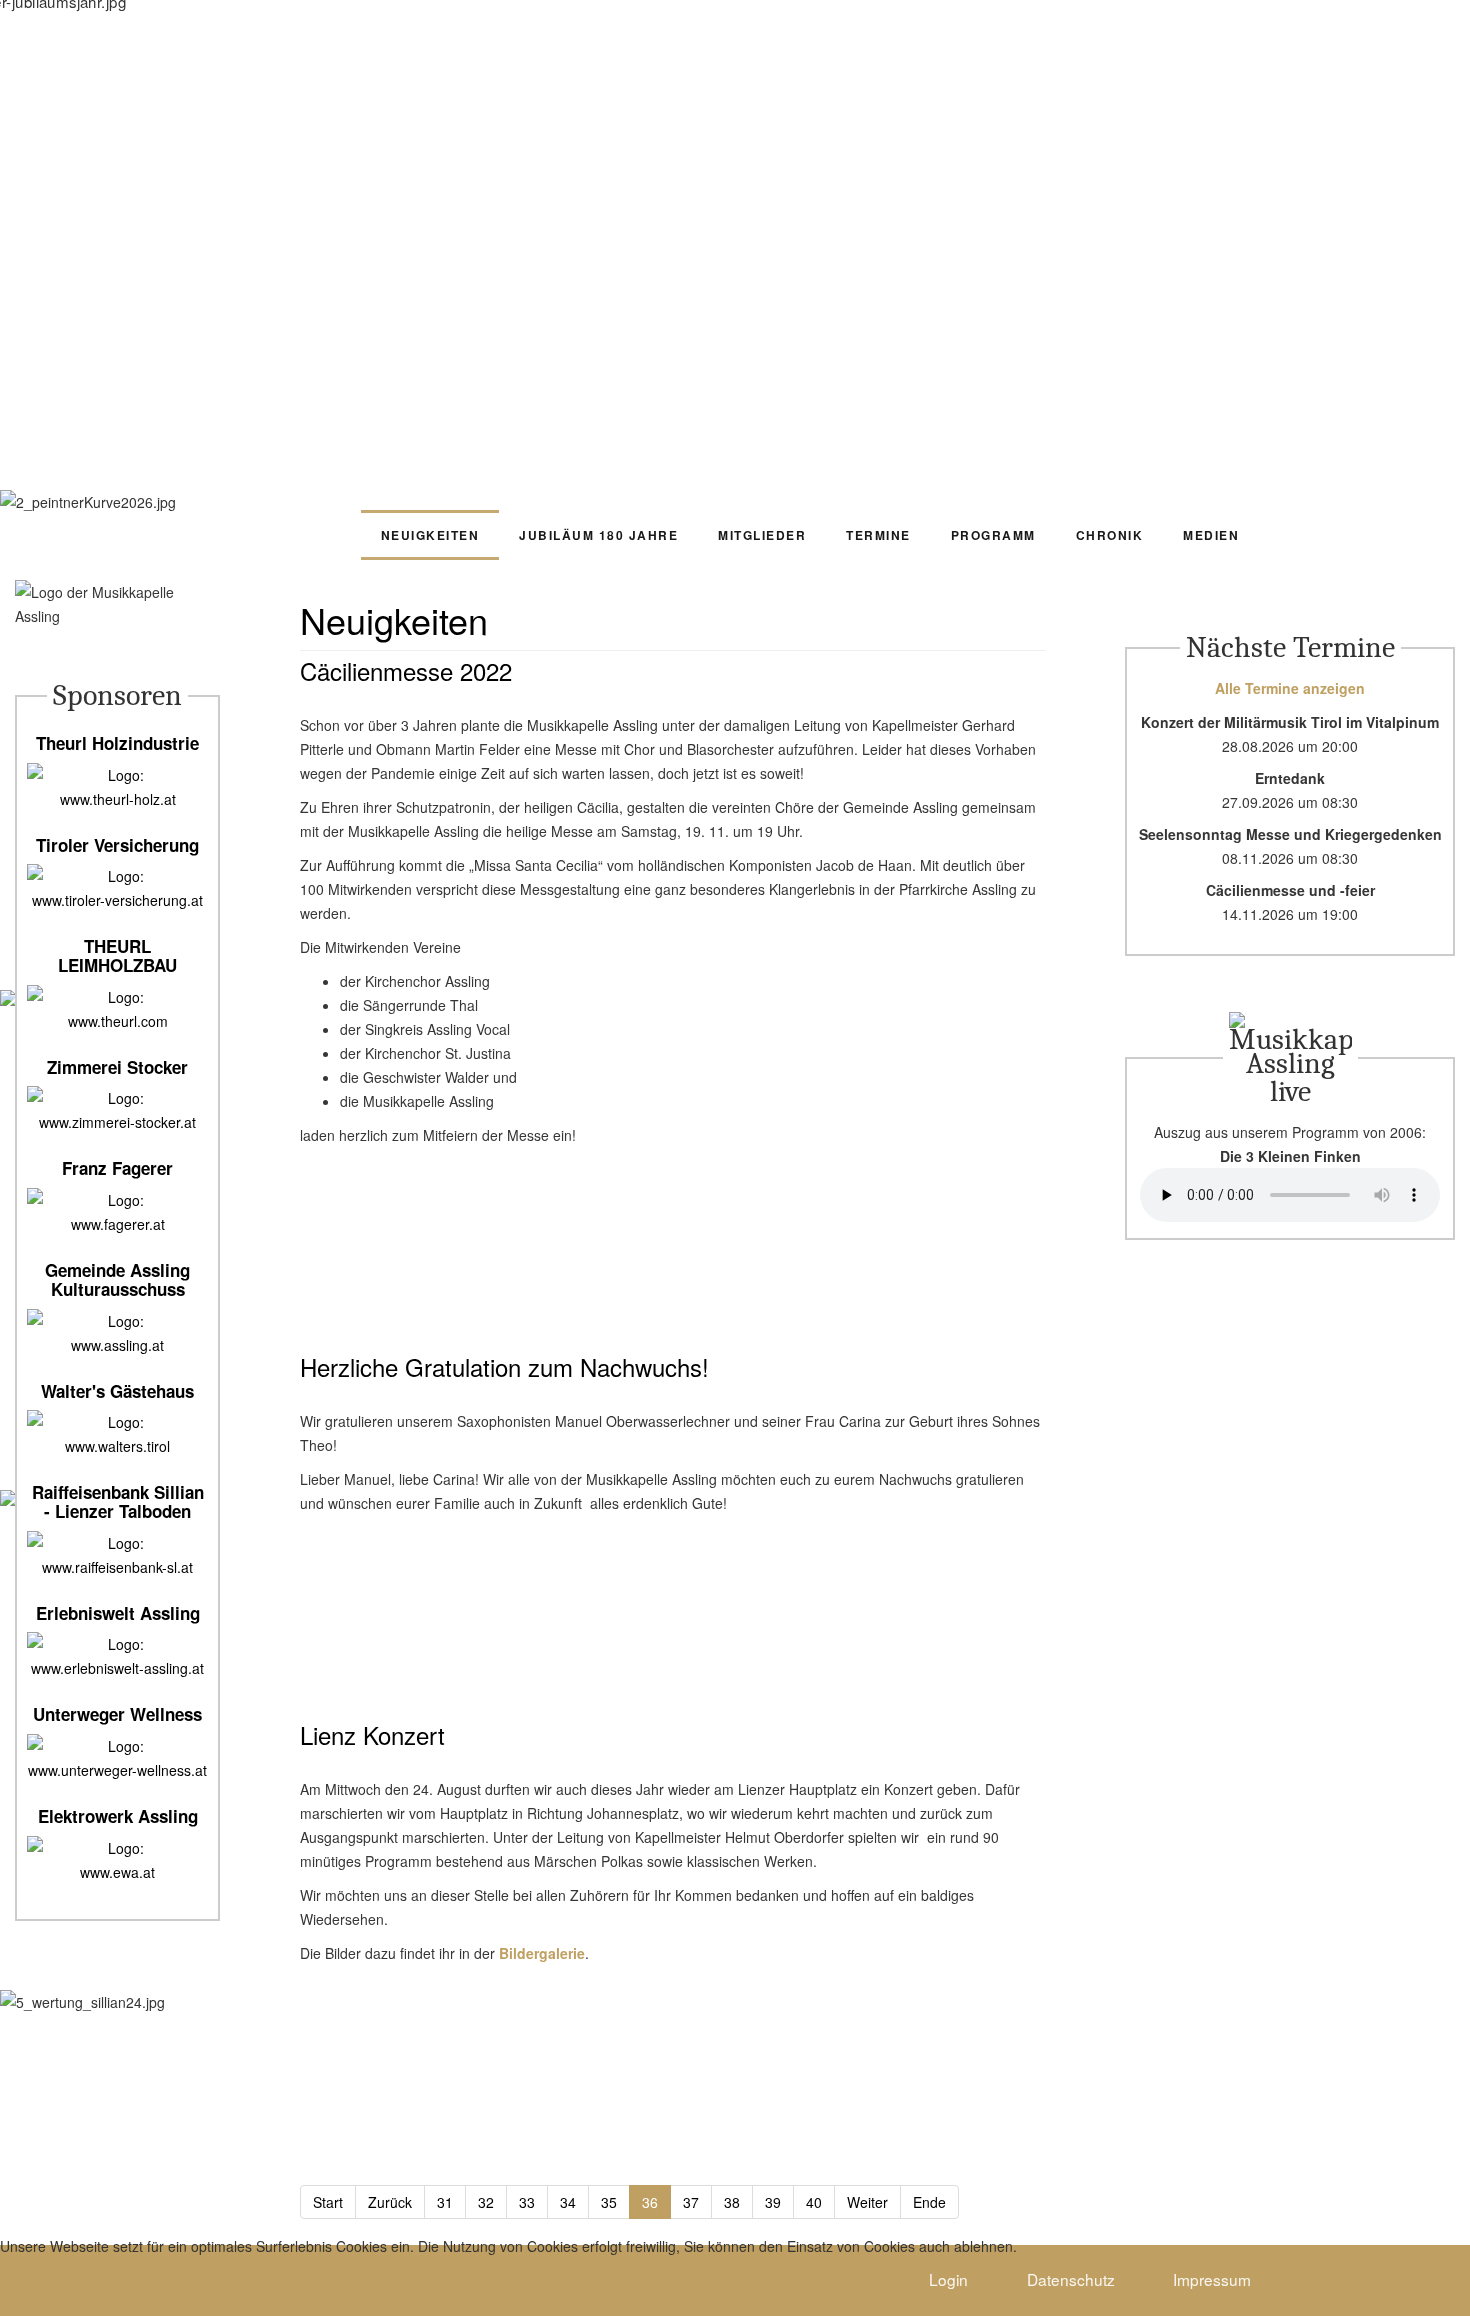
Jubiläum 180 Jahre (598, 535)
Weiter (867, 2202)
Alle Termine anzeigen (1290, 688)
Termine (878, 535)
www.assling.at (117, 1345)
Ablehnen (148, 2275)
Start (328, 2202)
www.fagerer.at (118, 1224)
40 (814, 2202)
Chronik (1110, 535)
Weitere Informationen (735, 2304)
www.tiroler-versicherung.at (117, 900)
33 (527, 2202)
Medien (1211, 535)
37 (691, 2202)
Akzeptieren (50, 2275)
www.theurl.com (118, 1021)
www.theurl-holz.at (118, 799)
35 (609, 2202)
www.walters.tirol (117, 1446)
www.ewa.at (117, 1872)
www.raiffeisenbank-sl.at (117, 1567)
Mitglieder (762, 535)
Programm (993, 535)
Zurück (390, 2202)
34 (568, 2202)
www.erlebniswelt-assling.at (117, 1668)
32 (486, 2202)
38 (732, 2202)
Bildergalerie (542, 1953)
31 (445, 2202)
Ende (929, 2202)
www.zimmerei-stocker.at (117, 1122)
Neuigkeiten (430, 535)
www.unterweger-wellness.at (117, 1770)
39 (773, 2202)
